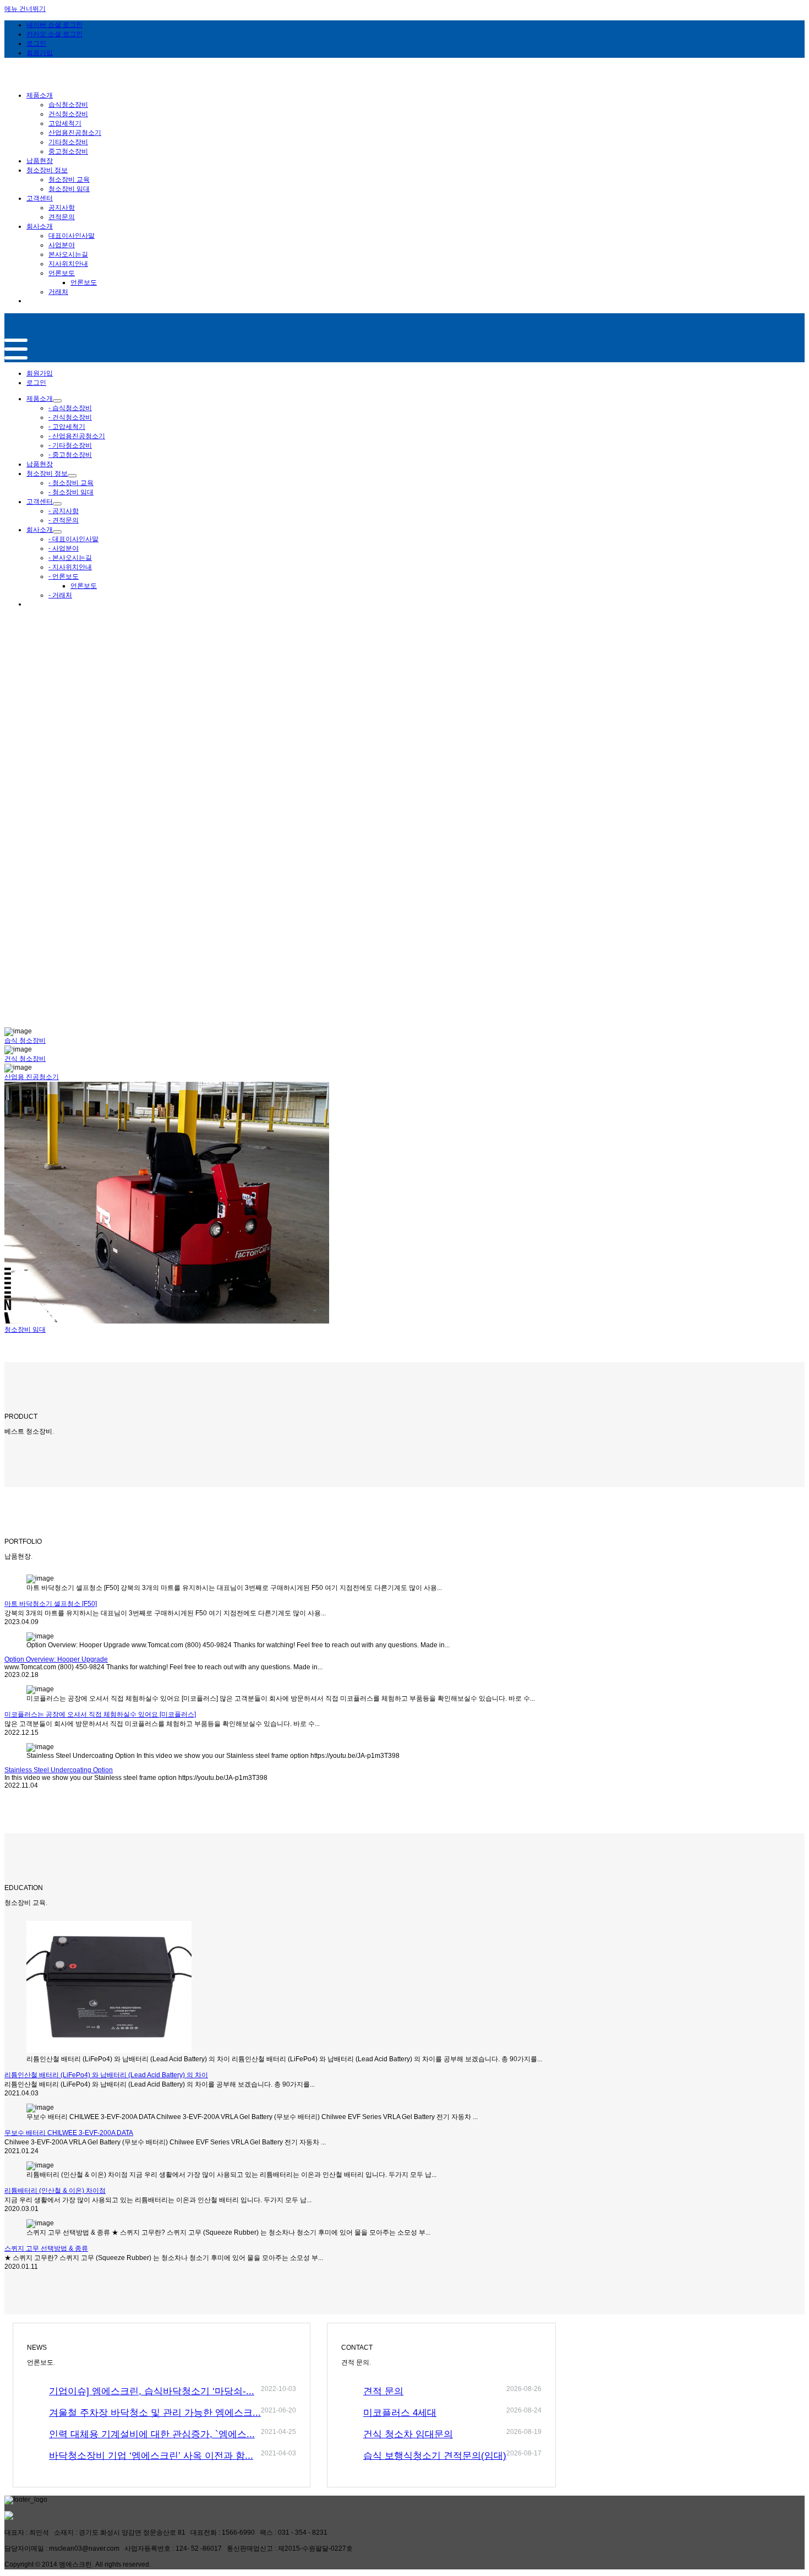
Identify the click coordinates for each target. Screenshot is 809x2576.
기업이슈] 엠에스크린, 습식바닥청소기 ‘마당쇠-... (152, 2391)
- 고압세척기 (67, 427)
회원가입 (40, 373)
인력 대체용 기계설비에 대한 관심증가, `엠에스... (152, 2434)
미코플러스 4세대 (400, 2413)
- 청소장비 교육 (71, 483)
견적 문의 (383, 2391)
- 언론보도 (64, 576)
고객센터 (40, 502)
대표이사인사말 (72, 236)
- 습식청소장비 (70, 408)
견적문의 (62, 217)
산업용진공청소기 (75, 133)
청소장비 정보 (47, 473)
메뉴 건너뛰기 (25, 9)
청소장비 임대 (69, 189)
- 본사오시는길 (70, 558)
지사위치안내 (68, 264)
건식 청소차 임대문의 (408, 2434)
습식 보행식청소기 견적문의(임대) (435, 2456)
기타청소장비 (68, 142)
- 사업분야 (64, 548)
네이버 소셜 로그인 (54, 25)
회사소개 (40, 530)
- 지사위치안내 (70, 567)
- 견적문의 (64, 520)
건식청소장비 (68, 114)
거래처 (58, 292)
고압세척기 (65, 123)
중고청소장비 (68, 151)
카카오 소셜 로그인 (54, 34)
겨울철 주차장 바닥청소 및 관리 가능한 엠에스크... (155, 2413)
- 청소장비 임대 (71, 492)
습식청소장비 (68, 105)
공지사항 (62, 208)
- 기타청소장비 (70, 445)
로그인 (36, 383)
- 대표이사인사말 (73, 539)
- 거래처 (60, 595)
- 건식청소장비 (70, 417)
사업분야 (62, 245)
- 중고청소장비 (70, 455)
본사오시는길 (68, 254)
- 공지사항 (64, 511)
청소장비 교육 (69, 179)
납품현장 (40, 464)
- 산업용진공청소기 (77, 436)
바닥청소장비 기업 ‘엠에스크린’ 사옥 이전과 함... (151, 2456)
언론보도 (62, 273)
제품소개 (40, 399)
